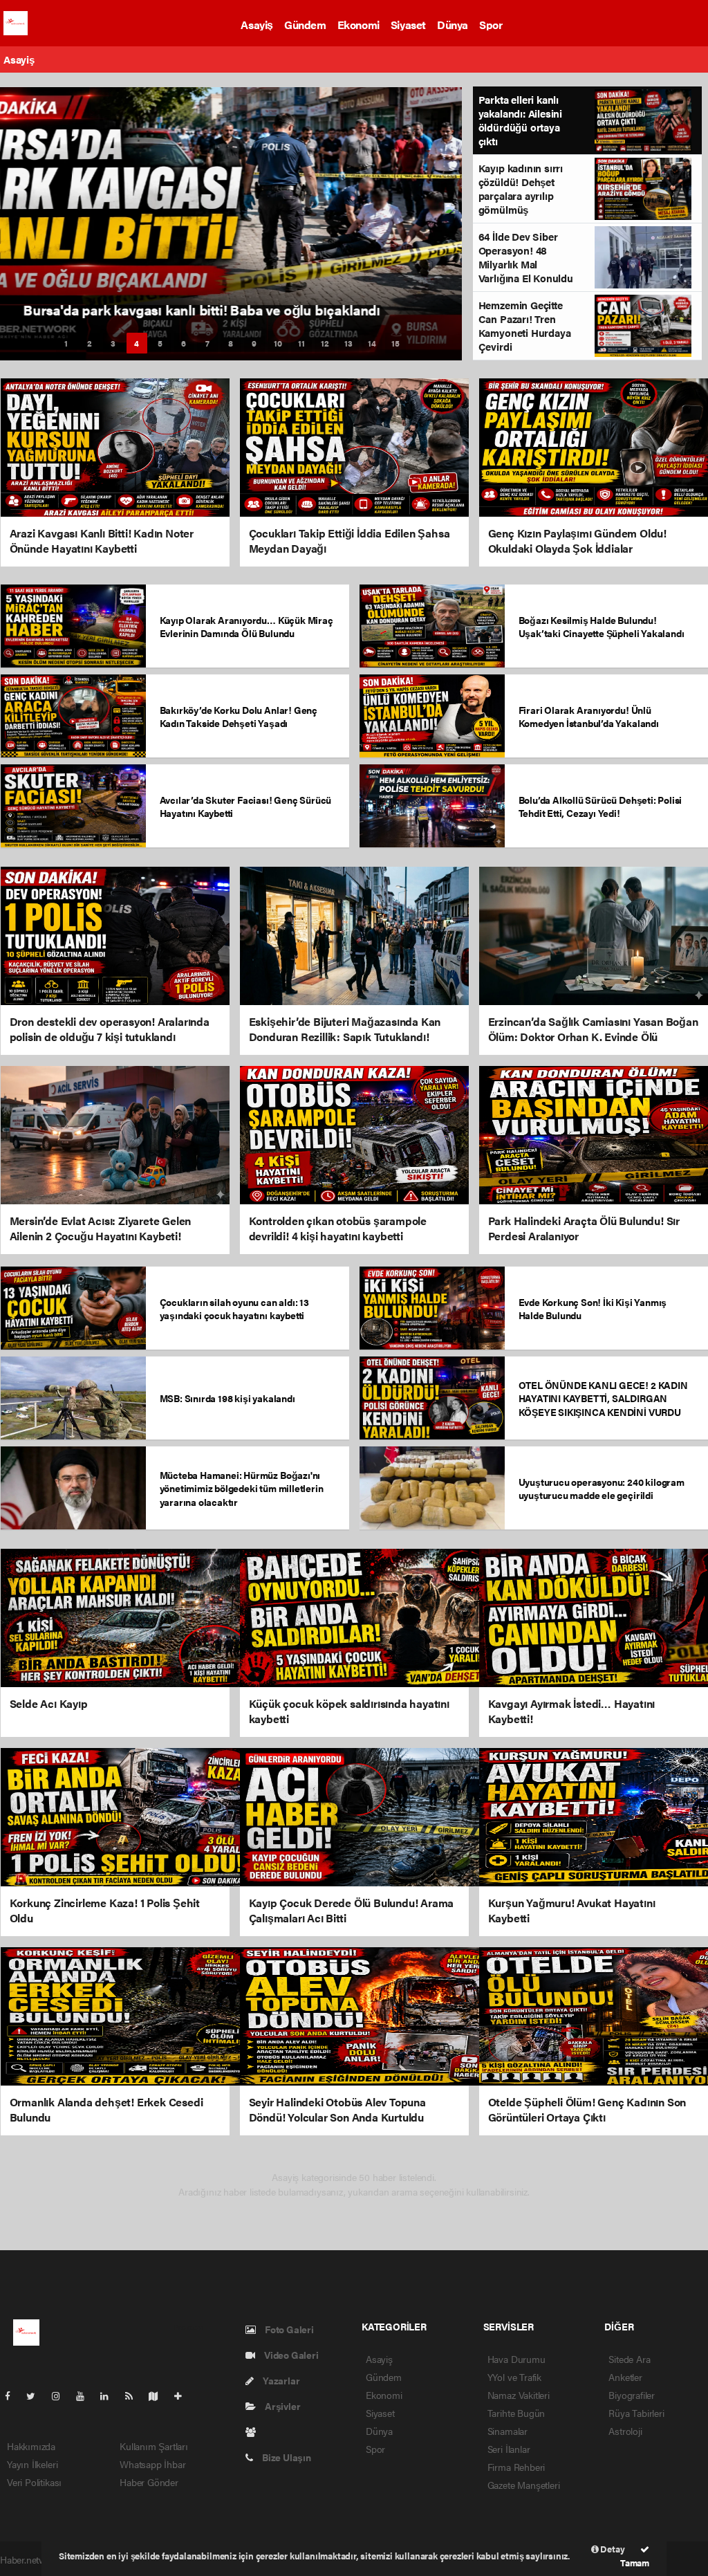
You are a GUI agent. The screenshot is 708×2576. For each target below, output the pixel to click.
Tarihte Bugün (516, 2413)
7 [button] (207, 343)
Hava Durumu (516, 2359)
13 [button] (348, 343)
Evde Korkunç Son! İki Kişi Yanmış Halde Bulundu (593, 1308)
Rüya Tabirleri (636, 2413)
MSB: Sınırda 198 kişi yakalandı (227, 1398)
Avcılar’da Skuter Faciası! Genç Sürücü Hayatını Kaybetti (246, 806)
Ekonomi (358, 25)
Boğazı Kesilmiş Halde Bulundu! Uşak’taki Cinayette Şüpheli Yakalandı (602, 626)
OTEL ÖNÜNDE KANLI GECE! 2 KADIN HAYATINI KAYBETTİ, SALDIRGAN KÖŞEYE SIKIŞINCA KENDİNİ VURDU (603, 1398)
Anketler (625, 2377)
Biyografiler (632, 2395)
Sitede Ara (629, 2359)
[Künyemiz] (254, 2431)
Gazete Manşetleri (524, 2485)
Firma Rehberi (516, 2467)
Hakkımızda (31, 2446)
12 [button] (325, 343)
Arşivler (281, 2406)
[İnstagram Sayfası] (62, 2395)
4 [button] (137, 343)
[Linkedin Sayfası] (110, 2395)
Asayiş (257, 25)
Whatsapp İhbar (152, 2464)
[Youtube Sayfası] (86, 2395)
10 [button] (278, 343)
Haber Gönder (149, 2482)
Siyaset (408, 25)
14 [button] (372, 343)
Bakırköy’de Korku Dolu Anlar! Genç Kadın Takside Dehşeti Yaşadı (239, 716)
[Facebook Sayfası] (13, 2395)
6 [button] (184, 343)
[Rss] (134, 2395)
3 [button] (113, 343)
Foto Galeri (288, 2329)
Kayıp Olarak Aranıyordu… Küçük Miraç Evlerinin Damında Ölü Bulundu (246, 626)
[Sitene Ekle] (184, 2395)
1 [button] (66, 343)
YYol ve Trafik (514, 2377)
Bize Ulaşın (286, 2457)
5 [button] (160, 343)
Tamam (635, 2563)
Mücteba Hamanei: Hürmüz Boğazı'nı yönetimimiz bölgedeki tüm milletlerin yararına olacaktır (242, 1488)
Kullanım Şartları (154, 2446)
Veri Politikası (34, 2482)
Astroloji (625, 2431)
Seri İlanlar (509, 2449)
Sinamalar (507, 2431)
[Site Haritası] (159, 2395)
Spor (491, 25)
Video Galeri (290, 2355)
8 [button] (231, 343)
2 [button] (90, 343)
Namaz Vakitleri (519, 2395)
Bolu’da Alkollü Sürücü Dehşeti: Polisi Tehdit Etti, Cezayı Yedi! (600, 806)
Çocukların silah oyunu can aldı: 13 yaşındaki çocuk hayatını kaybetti (234, 1308)
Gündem (305, 25)
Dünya (453, 25)
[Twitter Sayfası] (36, 2395)
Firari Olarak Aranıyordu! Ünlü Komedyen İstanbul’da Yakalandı (589, 716)
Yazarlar (280, 2380)
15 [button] (395, 343)
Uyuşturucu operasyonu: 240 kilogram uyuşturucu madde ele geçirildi (602, 1488)
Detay (612, 2549)
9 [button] (254, 343)
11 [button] (301, 343)
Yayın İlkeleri (32, 2464)
